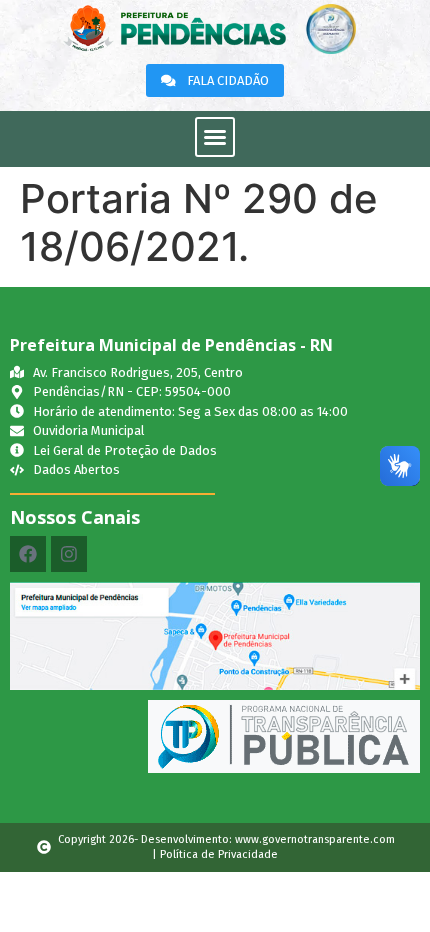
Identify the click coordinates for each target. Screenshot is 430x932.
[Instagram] (69, 554)
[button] (215, 137)
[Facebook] (28, 554)
